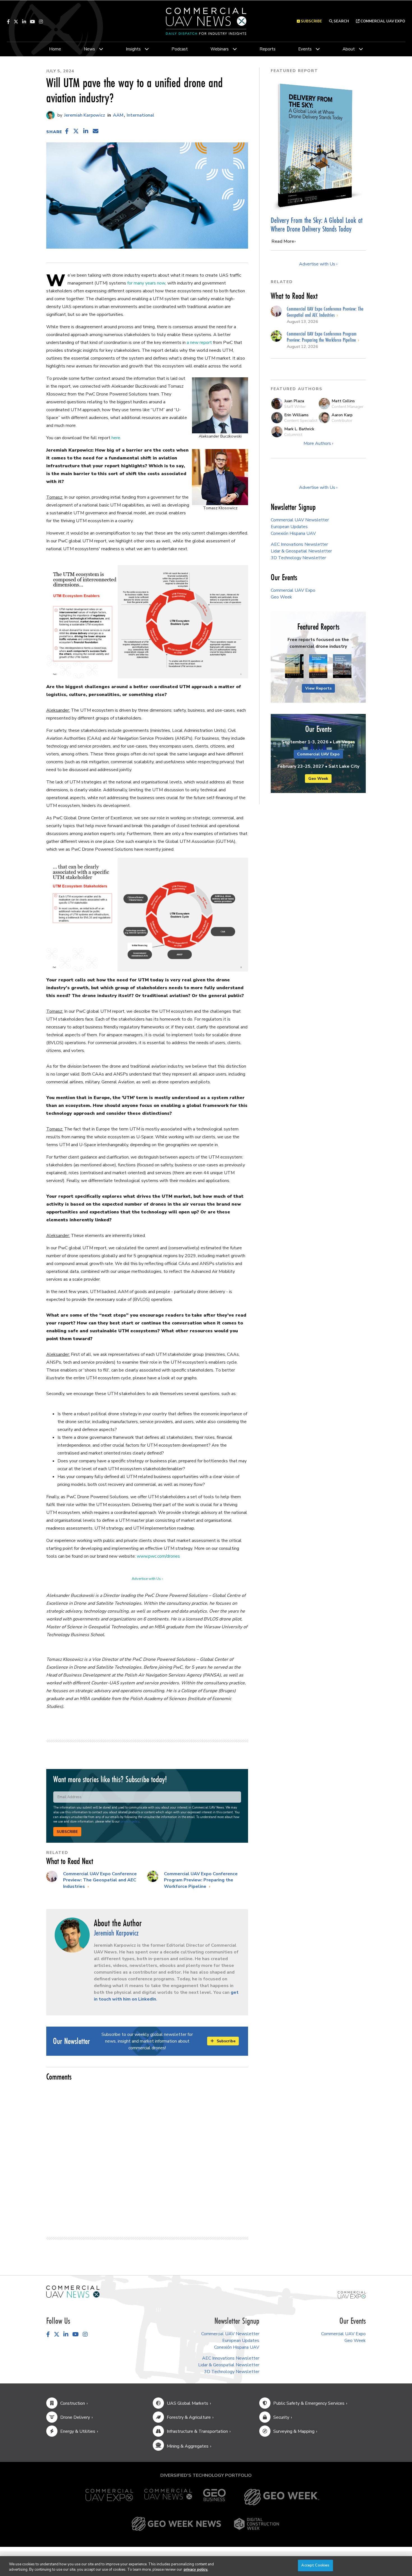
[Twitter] (16, 22)
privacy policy (130, 1822)
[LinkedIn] (24, 22)
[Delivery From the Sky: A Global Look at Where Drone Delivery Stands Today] (318, 145)
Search (341, 21)
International (140, 115)
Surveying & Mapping (294, 2431)
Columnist (293, 434)
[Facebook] (8, 22)
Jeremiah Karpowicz (84, 115)
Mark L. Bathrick (299, 429)
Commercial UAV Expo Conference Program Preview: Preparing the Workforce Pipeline (201, 1880)
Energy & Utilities (78, 2431)
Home (55, 49)
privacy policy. (196, 2570)
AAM (118, 115)
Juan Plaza (294, 401)
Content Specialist (301, 420)
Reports (268, 49)
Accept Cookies (315, 2565)
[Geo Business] (214, 2497)
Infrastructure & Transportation (197, 2431)
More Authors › (318, 443)
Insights (133, 49)
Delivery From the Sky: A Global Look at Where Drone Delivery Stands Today (317, 225)
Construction (73, 2403)
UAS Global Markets (188, 2403)
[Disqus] (147, 2156)
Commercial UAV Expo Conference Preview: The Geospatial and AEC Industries (100, 1880)
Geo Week (281, 597)
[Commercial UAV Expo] (352, 2295)
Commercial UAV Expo (382, 21)
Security (281, 2417)
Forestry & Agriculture (189, 2417)
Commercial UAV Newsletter (300, 520)
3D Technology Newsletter (298, 558)
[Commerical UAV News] (73, 2291)
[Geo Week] (282, 2497)
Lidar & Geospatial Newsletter (301, 551)
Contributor (342, 420)
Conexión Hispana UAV (293, 533)
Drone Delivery (75, 2417)
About (349, 49)
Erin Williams (296, 415)
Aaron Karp (342, 415)
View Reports (318, 688)
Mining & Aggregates (188, 2446)
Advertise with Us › (147, 1579)
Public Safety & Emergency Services (309, 2403)
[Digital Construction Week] (256, 2524)
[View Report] (294, 666)
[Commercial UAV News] (168, 2497)
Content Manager (348, 406)
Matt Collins (343, 401)
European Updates (289, 527)
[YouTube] (33, 22)
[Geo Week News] (176, 2524)
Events (305, 49)
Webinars (220, 49)
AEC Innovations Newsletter (299, 544)
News (89, 49)
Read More (283, 241)
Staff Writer (295, 406)
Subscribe (67, 1832)
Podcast (180, 49)
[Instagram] (41, 22)
